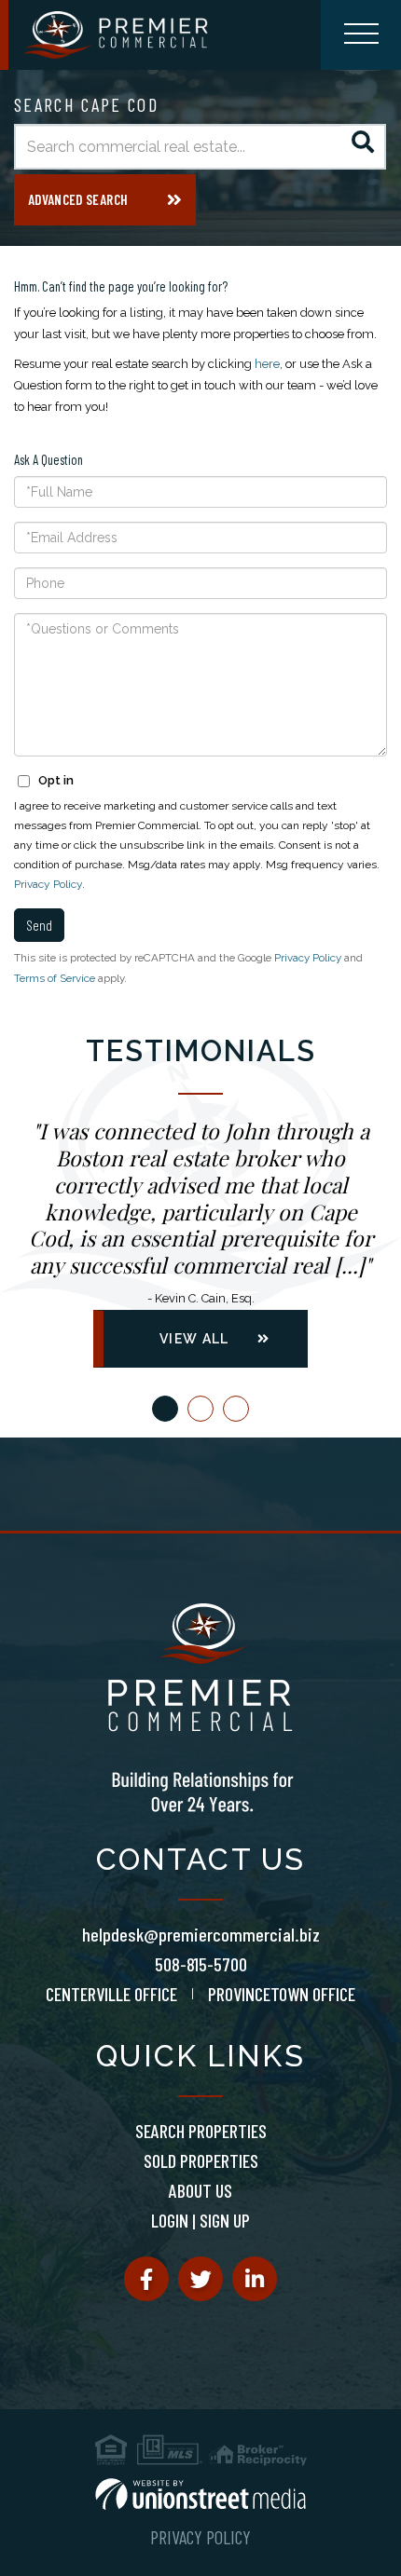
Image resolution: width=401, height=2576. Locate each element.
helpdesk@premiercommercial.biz (201, 1934)
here (267, 364)
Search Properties (201, 2131)
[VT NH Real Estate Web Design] (200, 2494)
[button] (363, 147)
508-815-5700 (201, 1964)
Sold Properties (201, 2160)
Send (39, 925)
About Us (200, 2190)
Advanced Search (78, 199)
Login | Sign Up (200, 2220)
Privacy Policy (48, 884)
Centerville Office (111, 1994)
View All (194, 1339)
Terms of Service (55, 978)
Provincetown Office (282, 1994)
